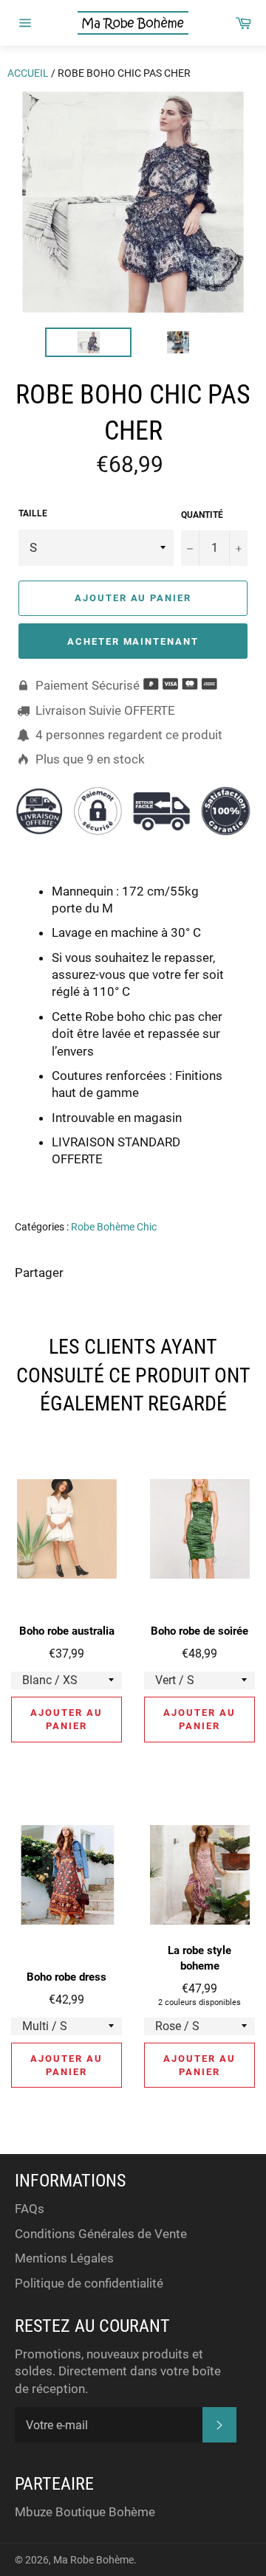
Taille (33, 513)
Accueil (28, 73)
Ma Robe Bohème (93, 2560)
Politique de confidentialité (89, 2283)
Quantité (202, 515)
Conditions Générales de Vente (101, 2234)
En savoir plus (186, 1180)
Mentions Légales (64, 2258)
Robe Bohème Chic (114, 1227)
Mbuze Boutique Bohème (85, 2512)
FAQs (30, 2209)
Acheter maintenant (133, 641)
